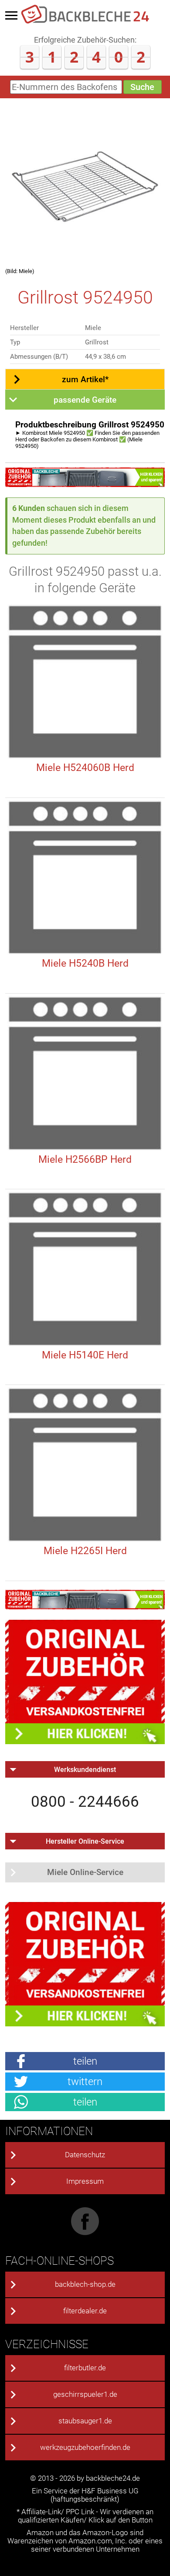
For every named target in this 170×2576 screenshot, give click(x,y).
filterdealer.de (85, 2311)
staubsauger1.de (85, 2421)
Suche (142, 87)
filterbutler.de (85, 2368)
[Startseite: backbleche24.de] (85, 22)
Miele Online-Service (85, 1872)
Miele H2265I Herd (85, 1551)
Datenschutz (85, 2155)
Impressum (85, 2181)
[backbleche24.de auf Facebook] (85, 2233)
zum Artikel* (85, 379)
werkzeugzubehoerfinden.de (85, 2448)
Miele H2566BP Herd (85, 1160)
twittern (85, 2081)
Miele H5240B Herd (85, 963)
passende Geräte (85, 400)
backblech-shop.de (85, 2284)
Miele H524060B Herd (85, 768)
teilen (85, 2061)
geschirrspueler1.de (85, 2394)
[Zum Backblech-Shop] (85, 484)
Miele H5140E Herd (85, 1355)
